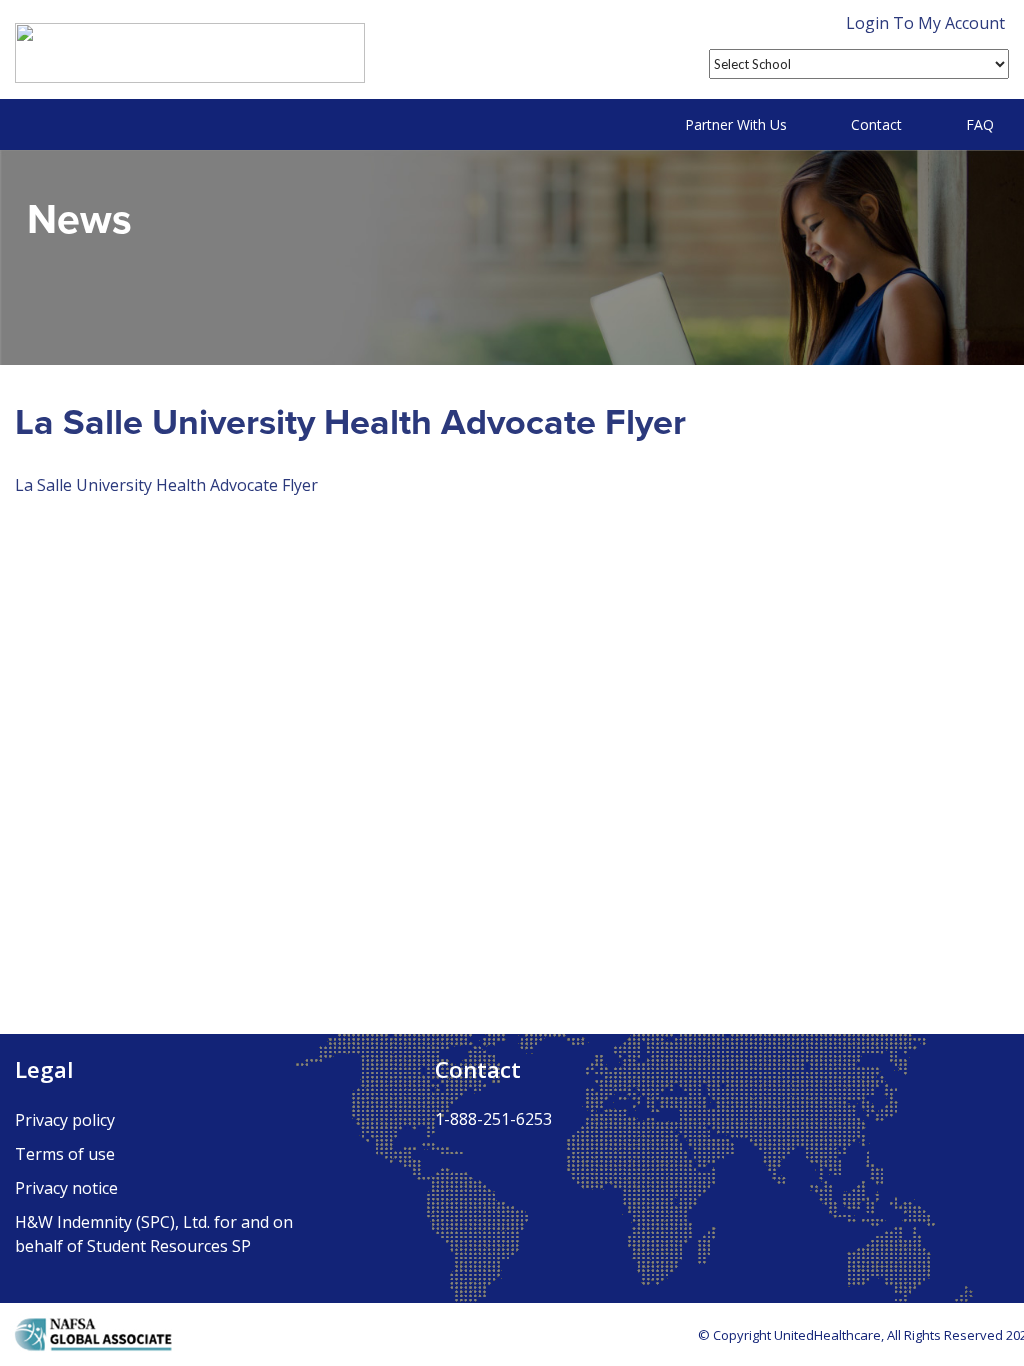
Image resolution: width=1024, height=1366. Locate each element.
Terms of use (65, 1154)
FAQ (980, 124)
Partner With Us (736, 124)
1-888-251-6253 (493, 1119)
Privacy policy (65, 1120)
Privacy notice (66, 1188)
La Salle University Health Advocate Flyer (166, 485)
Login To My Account (925, 23)
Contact (876, 124)
